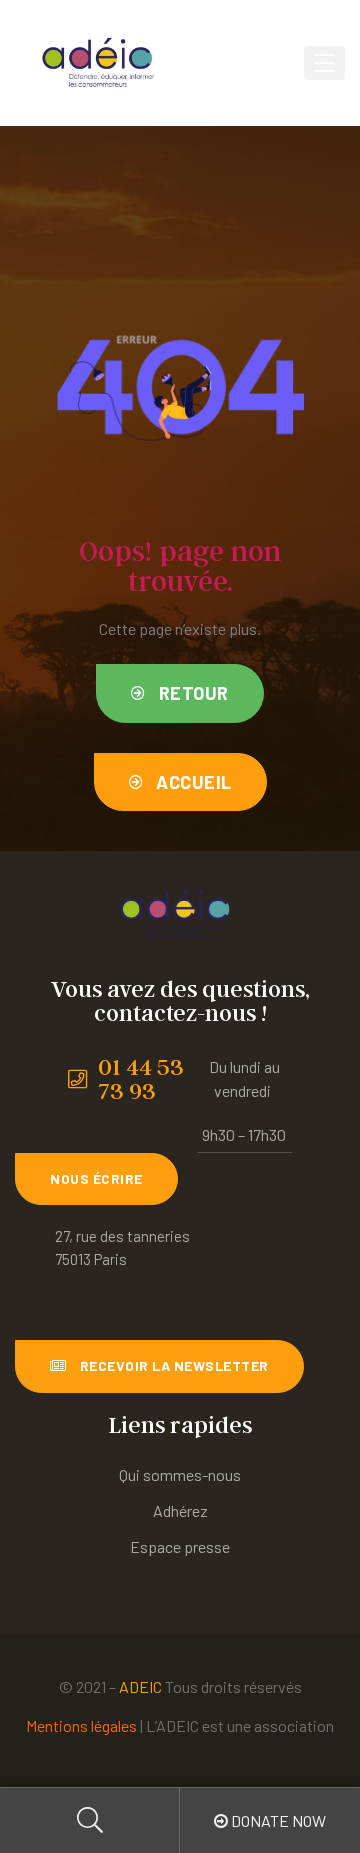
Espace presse (180, 1546)
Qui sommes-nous (180, 1474)
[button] (180, 693)
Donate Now (277, 1820)
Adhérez (180, 1510)
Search (90, 1820)
